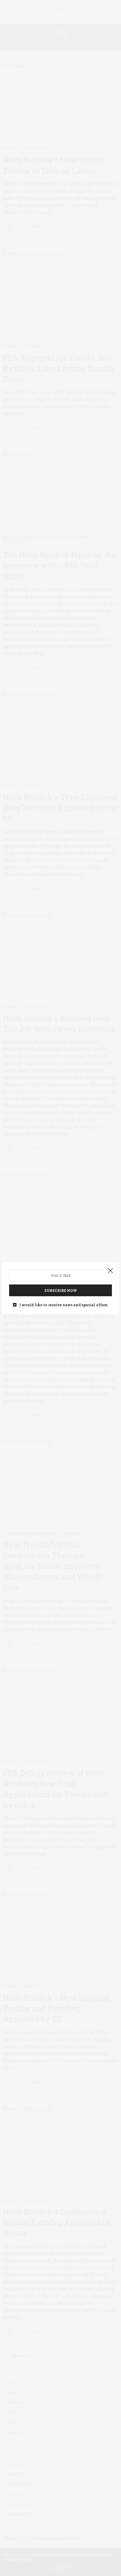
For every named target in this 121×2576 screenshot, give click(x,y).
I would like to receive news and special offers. (64, 1305)
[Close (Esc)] (110, 1271)
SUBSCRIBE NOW (61, 1290)
